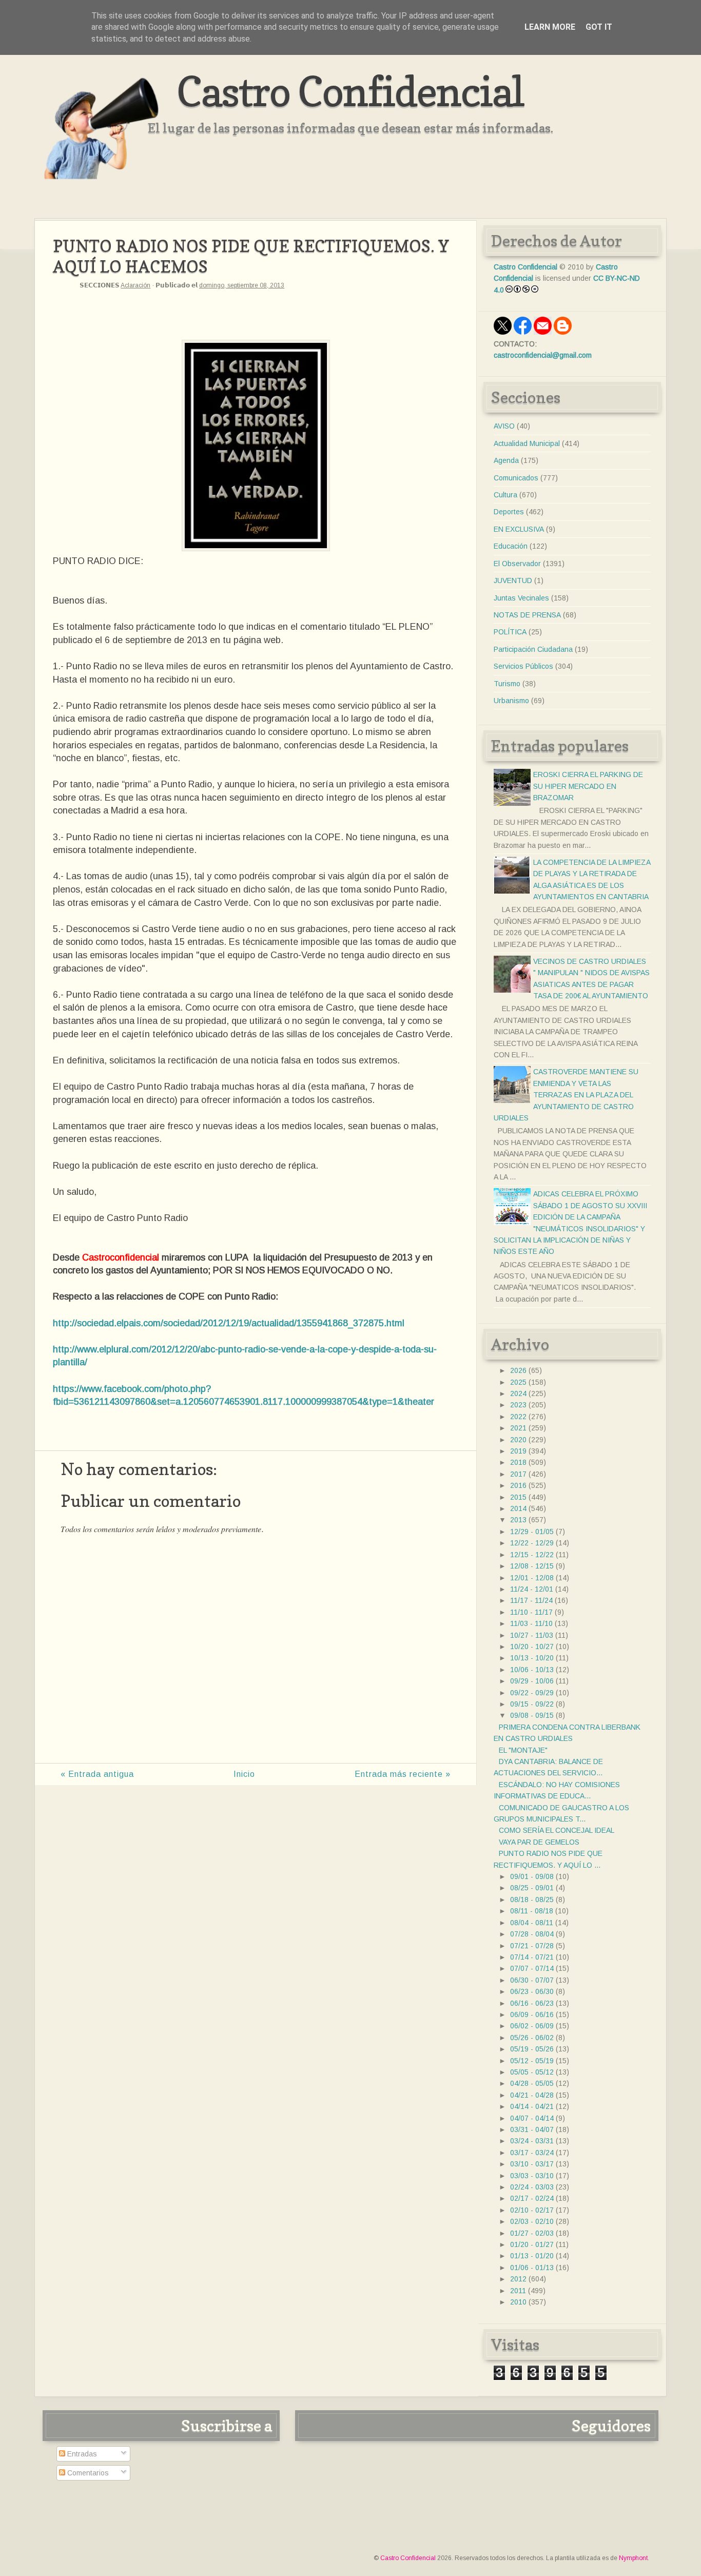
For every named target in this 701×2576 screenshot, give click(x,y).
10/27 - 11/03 (532, 1635)
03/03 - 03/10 (532, 2176)
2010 (518, 2302)
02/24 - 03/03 (532, 2187)
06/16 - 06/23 (532, 2003)
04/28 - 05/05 (532, 2083)
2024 (518, 1393)
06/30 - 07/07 (532, 1980)
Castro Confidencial (350, 91)
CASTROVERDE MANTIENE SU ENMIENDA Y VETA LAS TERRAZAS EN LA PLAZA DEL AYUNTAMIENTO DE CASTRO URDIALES (566, 1095)
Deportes (509, 512)
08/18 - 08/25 (532, 1900)
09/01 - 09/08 (532, 1876)
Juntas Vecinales (521, 598)
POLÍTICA (510, 632)
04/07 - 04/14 (532, 2118)
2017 (518, 1474)
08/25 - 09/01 (532, 1888)
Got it (599, 27)
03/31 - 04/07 (532, 2129)
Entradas (81, 2454)
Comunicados (516, 478)
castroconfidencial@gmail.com (543, 355)
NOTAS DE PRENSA (527, 615)
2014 (518, 1508)
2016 (518, 1485)
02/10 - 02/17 (532, 2210)
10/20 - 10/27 (532, 1647)
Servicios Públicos (523, 666)
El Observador (517, 564)
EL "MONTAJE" (523, 1750)
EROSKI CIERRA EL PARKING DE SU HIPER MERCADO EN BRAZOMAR (588, 786)
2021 (518, 1428)
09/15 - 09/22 (532, 1704)
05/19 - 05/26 (532, 2049)
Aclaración (135, 285)
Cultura (505, 495)
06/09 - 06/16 (532, 2015)
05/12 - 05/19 (532, 2061)
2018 (518, 1462)
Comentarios (87, 2473)
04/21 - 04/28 (532, 2095)
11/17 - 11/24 (531, 1600)
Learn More (550, 27)
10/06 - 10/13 (532, 1670)
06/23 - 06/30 (532, 1991)
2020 (518, 1440)
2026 (518, 1370)
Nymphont (633, 2558)
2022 (518, 1417)
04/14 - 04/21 (532, 2106)
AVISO (504, 426)
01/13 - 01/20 (532, 2256)
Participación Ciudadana (533, 649)
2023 (518, 1405)
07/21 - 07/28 (532, 1946)
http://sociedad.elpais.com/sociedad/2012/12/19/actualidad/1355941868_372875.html (229, 1323)
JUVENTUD (513, 580)
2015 (518, 1497)
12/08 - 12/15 (532, 1566)
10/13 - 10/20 (532, 1658)
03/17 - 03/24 (532, 2153)
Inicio (244, 1774)
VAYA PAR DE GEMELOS (539, 1842)
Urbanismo (511, 701)
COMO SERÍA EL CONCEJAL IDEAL (557, 1830)
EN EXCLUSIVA (519, 529)
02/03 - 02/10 (532, 2221)
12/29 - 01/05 (532, 1532)
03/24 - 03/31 (532, 2141)
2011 (518, 2291)
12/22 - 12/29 (532, 1543)
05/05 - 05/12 (532, 2072)
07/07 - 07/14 (532, 1968)
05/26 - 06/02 (532, 2038)
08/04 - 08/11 (532, 1923)
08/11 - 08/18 (532, 1911)
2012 (518, 2279)
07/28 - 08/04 (532, 1934)
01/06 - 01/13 (532, 2268)
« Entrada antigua (97, 1774)
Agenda (506, 460)
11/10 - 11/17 (531, 1612)
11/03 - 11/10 (531, 1623)
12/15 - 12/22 (532, 1555)
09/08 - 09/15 (532, 1715)
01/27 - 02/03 (532, 2233)
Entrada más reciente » (403, 1774)
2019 (518, 1451)
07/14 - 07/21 (532, 1957)
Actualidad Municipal (527, 443)
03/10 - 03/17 (532, 2164)
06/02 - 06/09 (532, 2026)
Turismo (507, 684)
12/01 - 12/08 (532, 1578)
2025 (518, 1382)
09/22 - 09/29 (532, 1693)
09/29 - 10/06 (532, 1681)
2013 (518, 1520)
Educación (511, 546)
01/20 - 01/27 (532, 2244)
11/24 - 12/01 (532, 1589)
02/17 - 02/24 (532, 2198)
